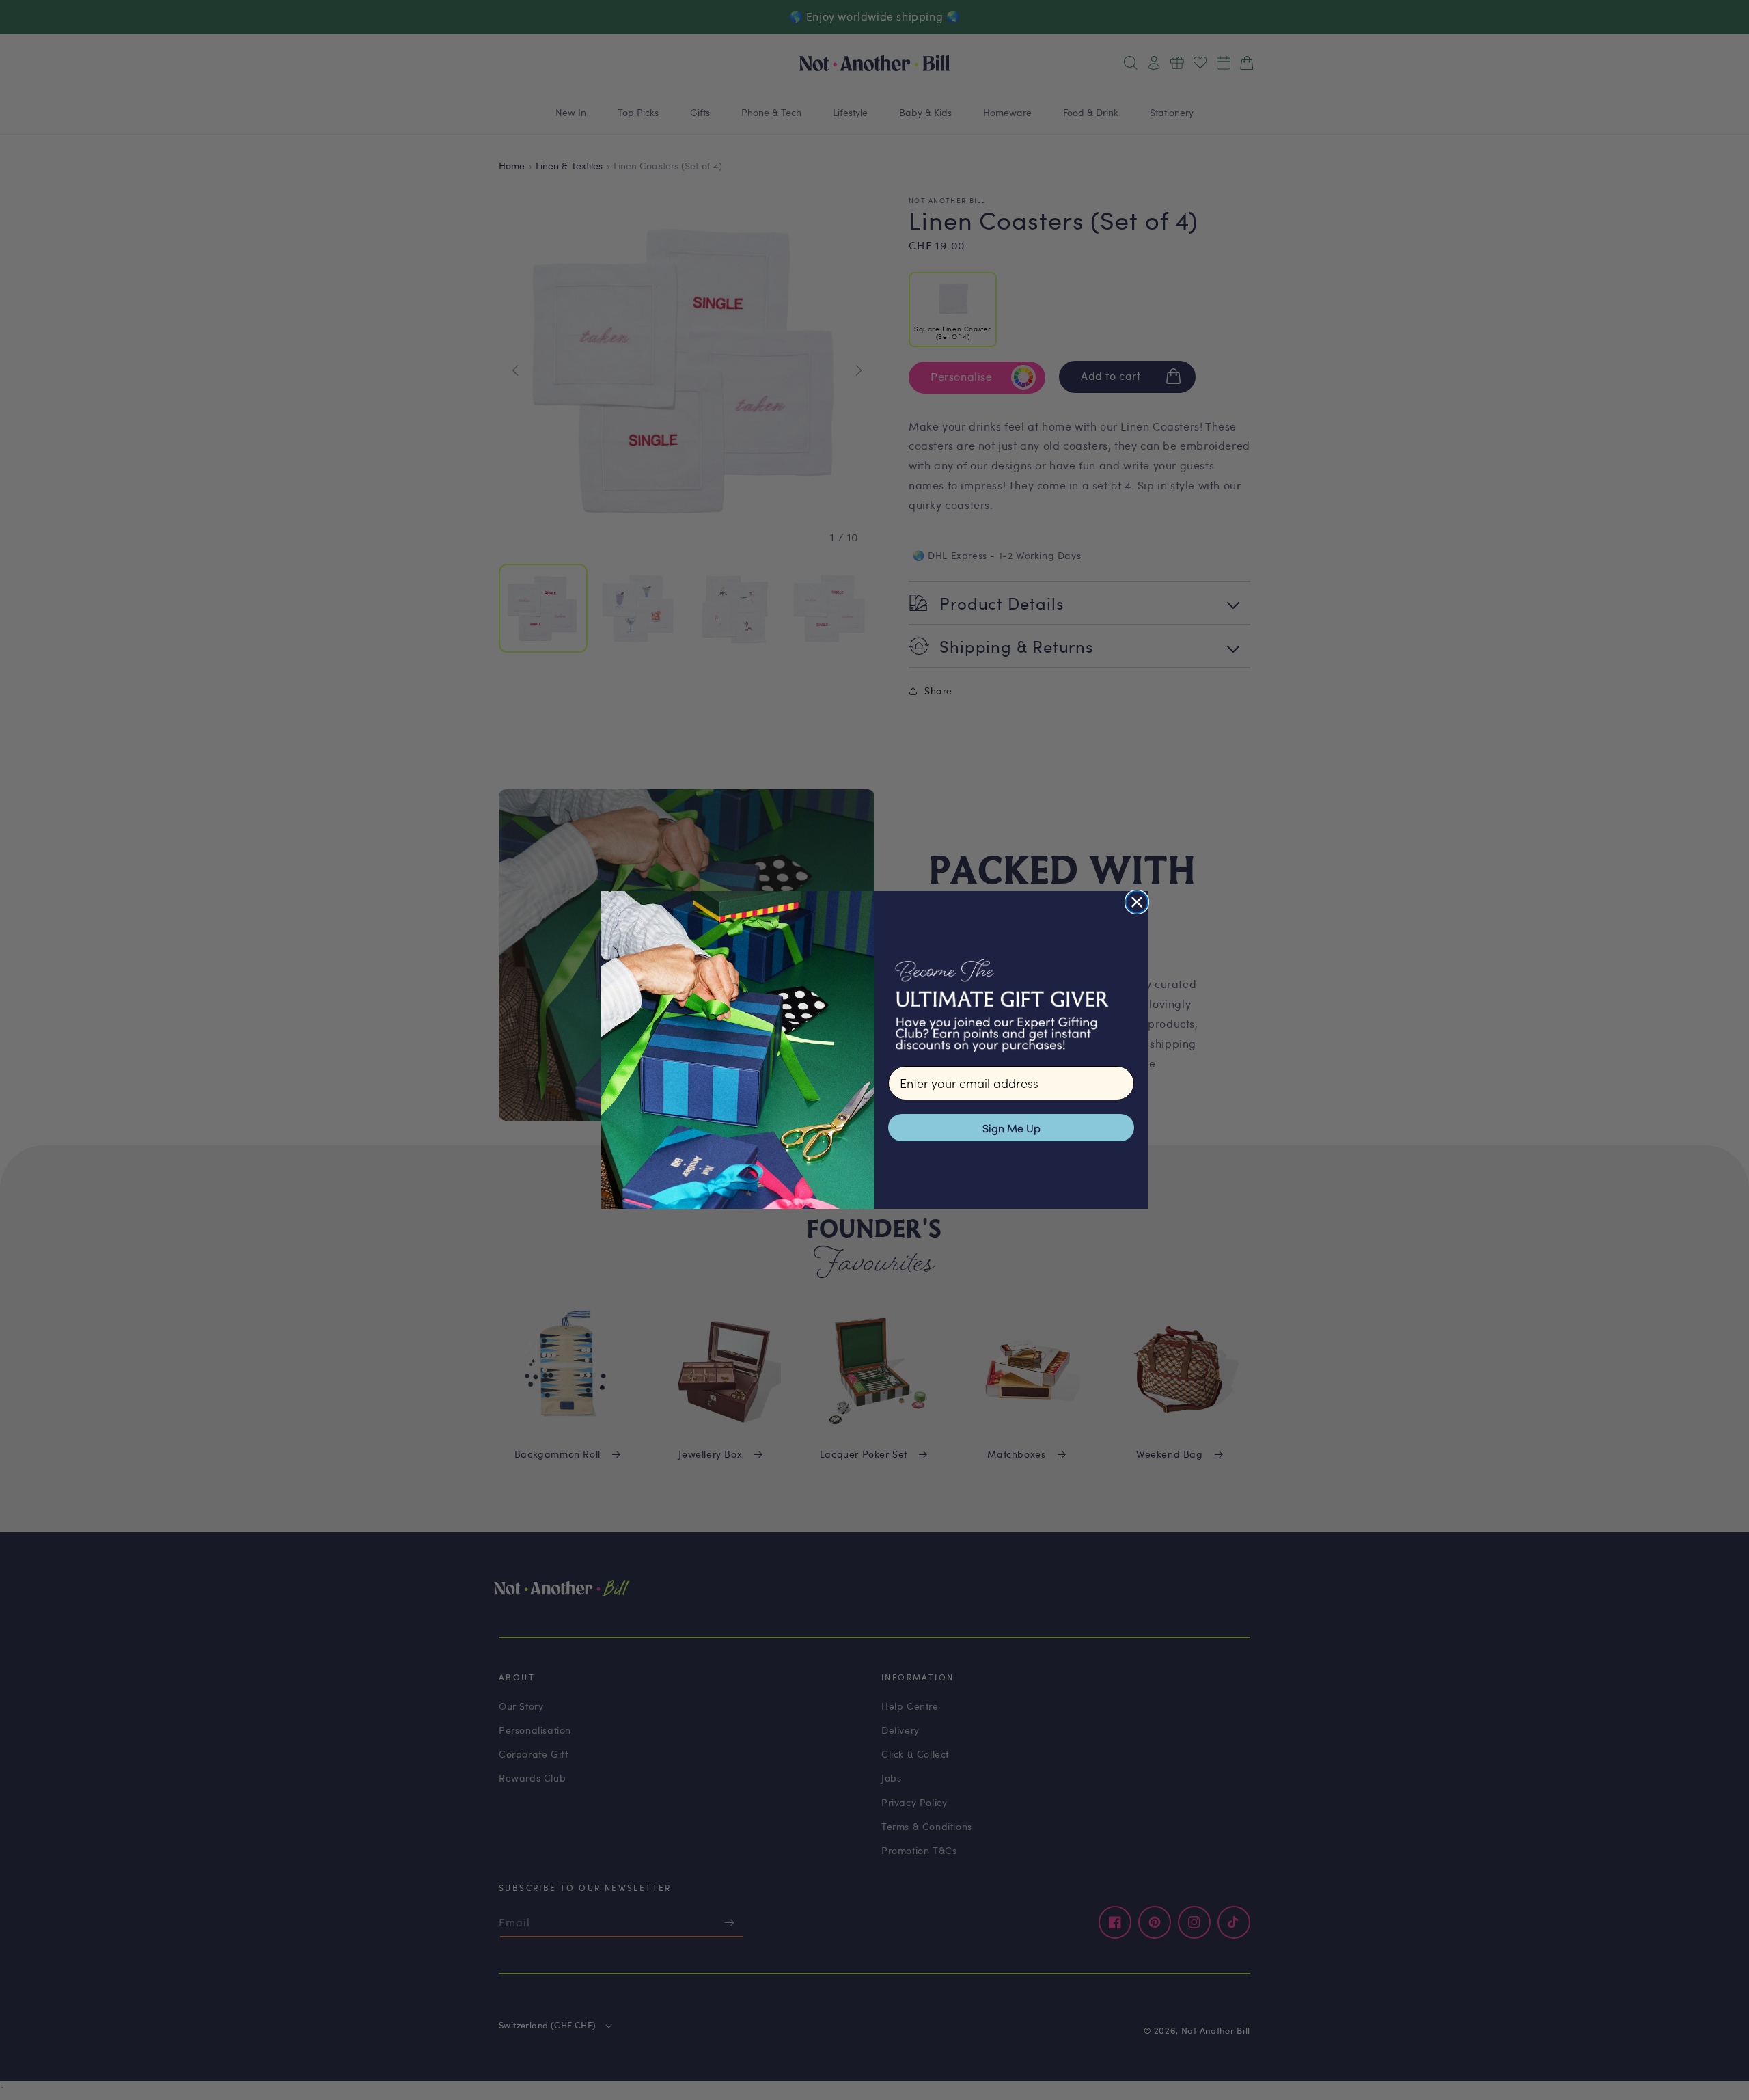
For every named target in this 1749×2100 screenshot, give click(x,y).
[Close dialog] (1137, 902)
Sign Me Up (1011, 1128)
